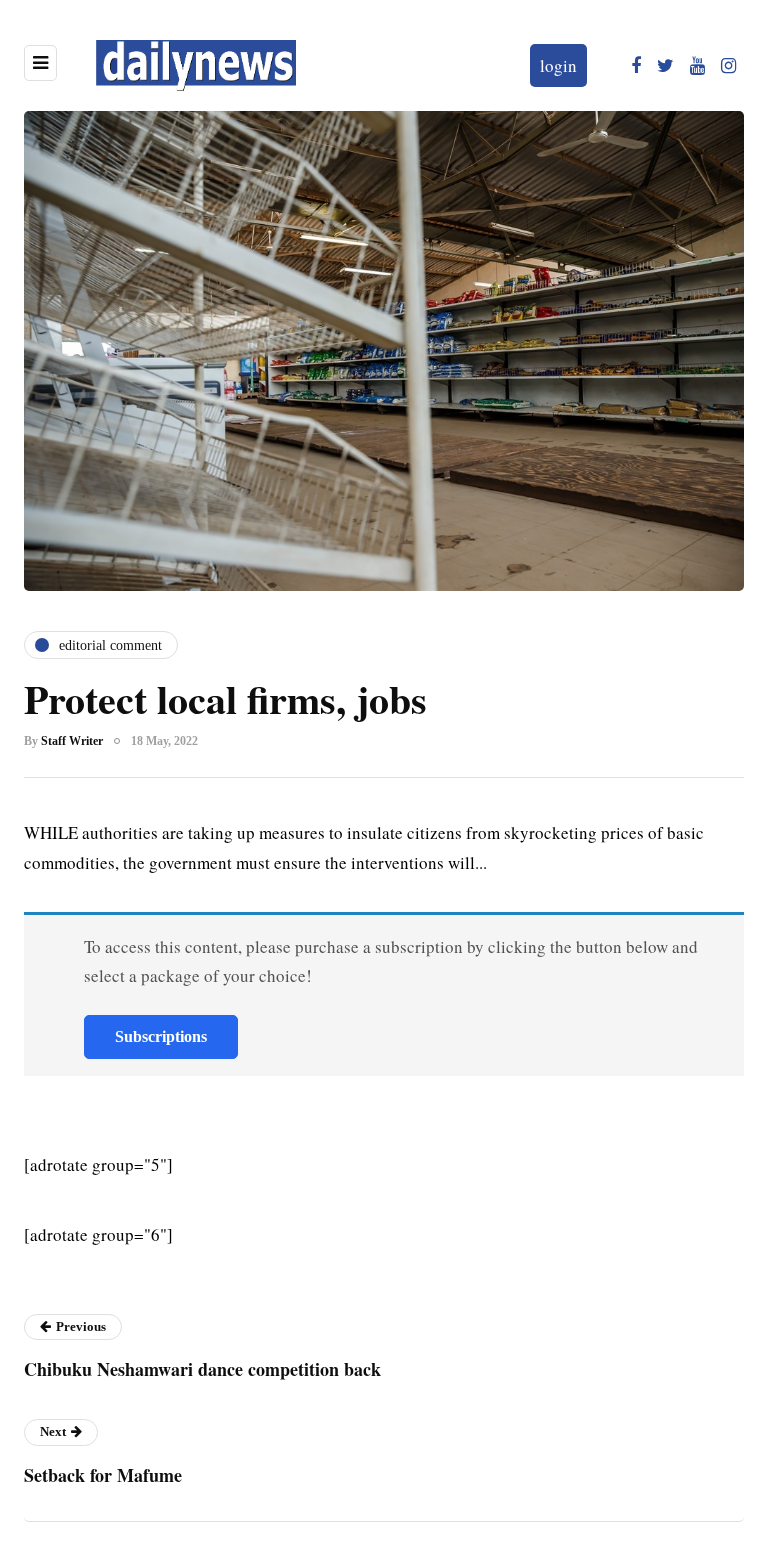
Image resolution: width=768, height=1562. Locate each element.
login (558, 65)
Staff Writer (72, 741)
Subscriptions (161, 1036)
